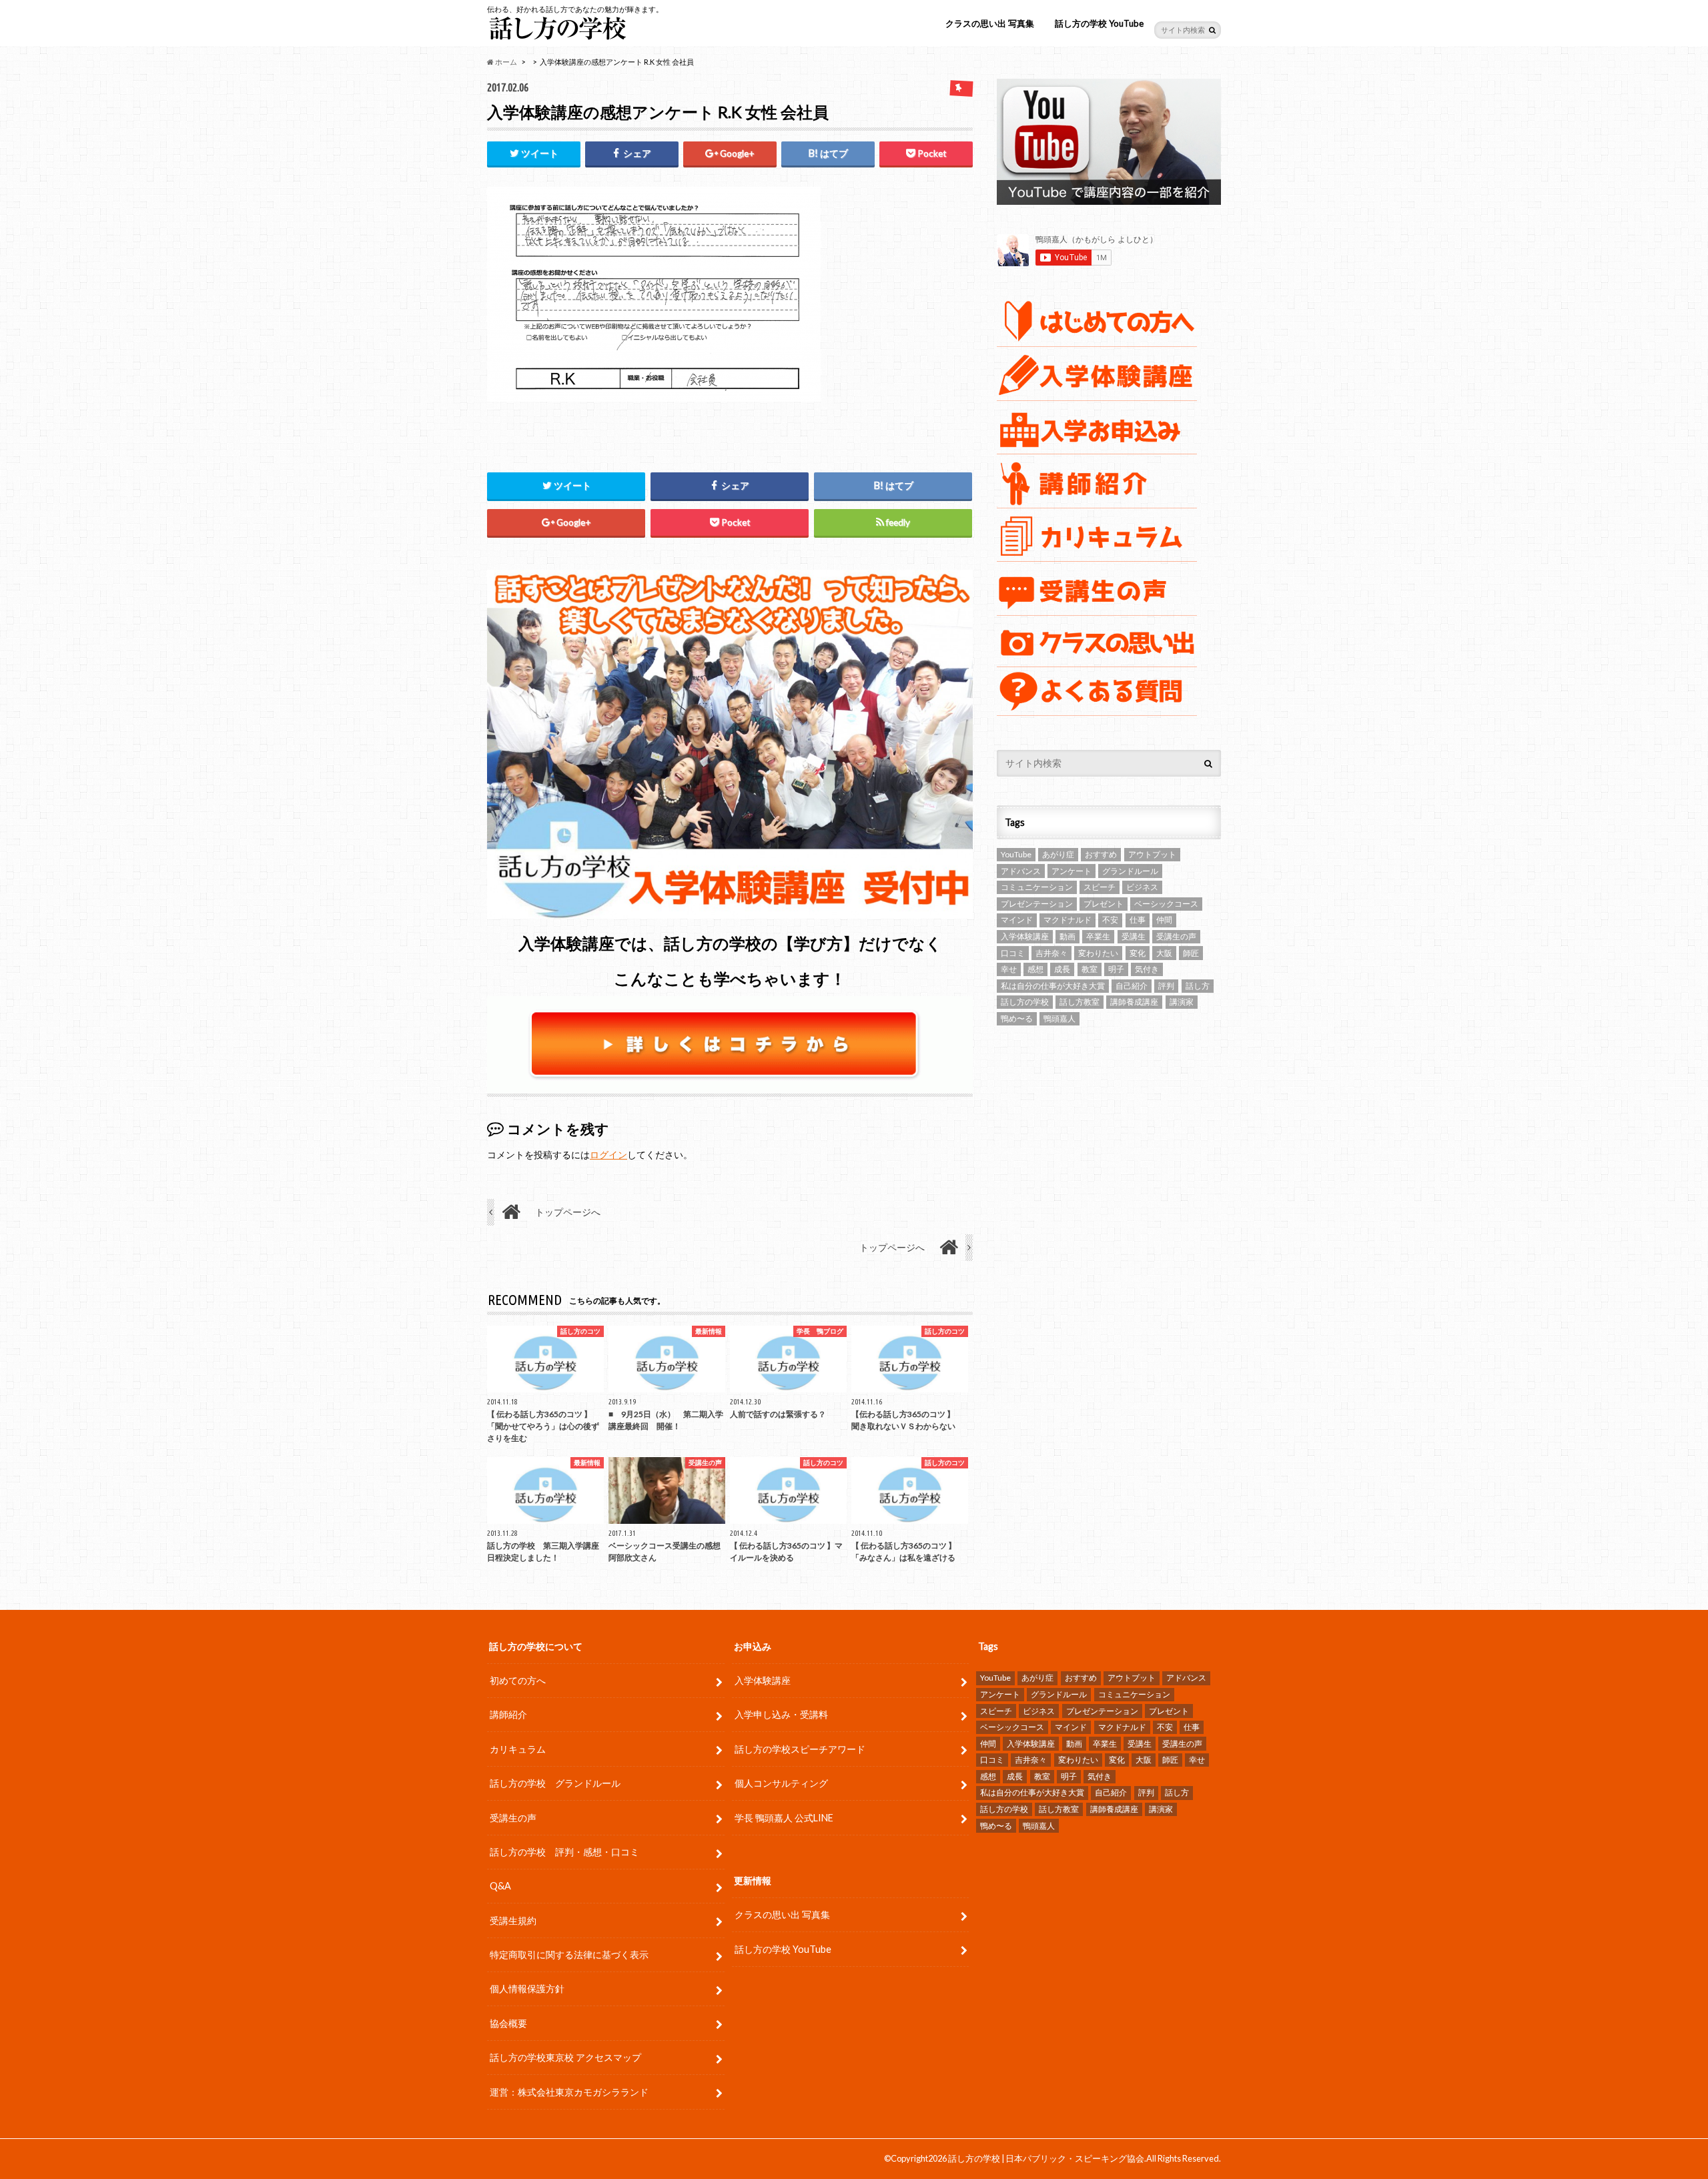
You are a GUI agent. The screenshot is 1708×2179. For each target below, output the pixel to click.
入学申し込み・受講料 (781, 1714)
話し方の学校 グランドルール (555, 1783)
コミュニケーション (1037, 887)
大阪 (1164, 953)
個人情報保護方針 (527, 1989)
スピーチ (1100, 887)
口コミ (1013, 953)
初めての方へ (518, 1680)
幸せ (1009, 969)
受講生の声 (1176, 936)
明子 (1116, 969)
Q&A (500, 1886)
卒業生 (1098, 936)
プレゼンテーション (1037, 904)
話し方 (1198, 986)
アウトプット (1152, 854)
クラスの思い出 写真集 (990, 23)
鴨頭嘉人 (1059, 1018)
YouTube (1016, 854)
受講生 (1134, 936)
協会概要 (508, 2023)
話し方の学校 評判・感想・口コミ (564, 1852)
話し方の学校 (1025, 1002)
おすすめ (1101, 854)
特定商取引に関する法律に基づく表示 (569, 1954)
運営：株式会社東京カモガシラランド (569, 2092)
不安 (1110, 920)
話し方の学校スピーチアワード (800, 1749)
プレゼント (1104, 904)
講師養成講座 (1134, 1002)
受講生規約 (513, 1920)
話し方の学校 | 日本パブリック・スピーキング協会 (1046, 2158)
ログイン (608, 1155)
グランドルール (1130, 871)
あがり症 (1058, 854)
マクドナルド (1067, 920)
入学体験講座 (1025, 936)
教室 (1090, 969)
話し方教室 (1080, 1002)
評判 (1166, 986)
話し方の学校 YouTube (1099, 23)
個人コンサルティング (781, 1783)
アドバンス (1021, 871)
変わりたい (1098, 953)
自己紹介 (1132, 986)
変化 (1138, 953)
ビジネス (1142, 887)
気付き (1147, 969)
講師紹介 (508, 1714)
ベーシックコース (1166, 904)
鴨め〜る (1017, 1018)
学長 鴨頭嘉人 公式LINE (784, 1818)
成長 (1062, 969)
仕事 (1138, 920)
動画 (1067, 936)
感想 (1035, 969)
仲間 (1164, 920)
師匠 (1191, 953)
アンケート (1072, 871)
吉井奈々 (1051, 953)
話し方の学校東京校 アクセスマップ (565, 2057)
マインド (1017, 920)
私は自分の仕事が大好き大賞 (1053, 986)
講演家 (1182, 1002)
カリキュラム (518, 1749)
